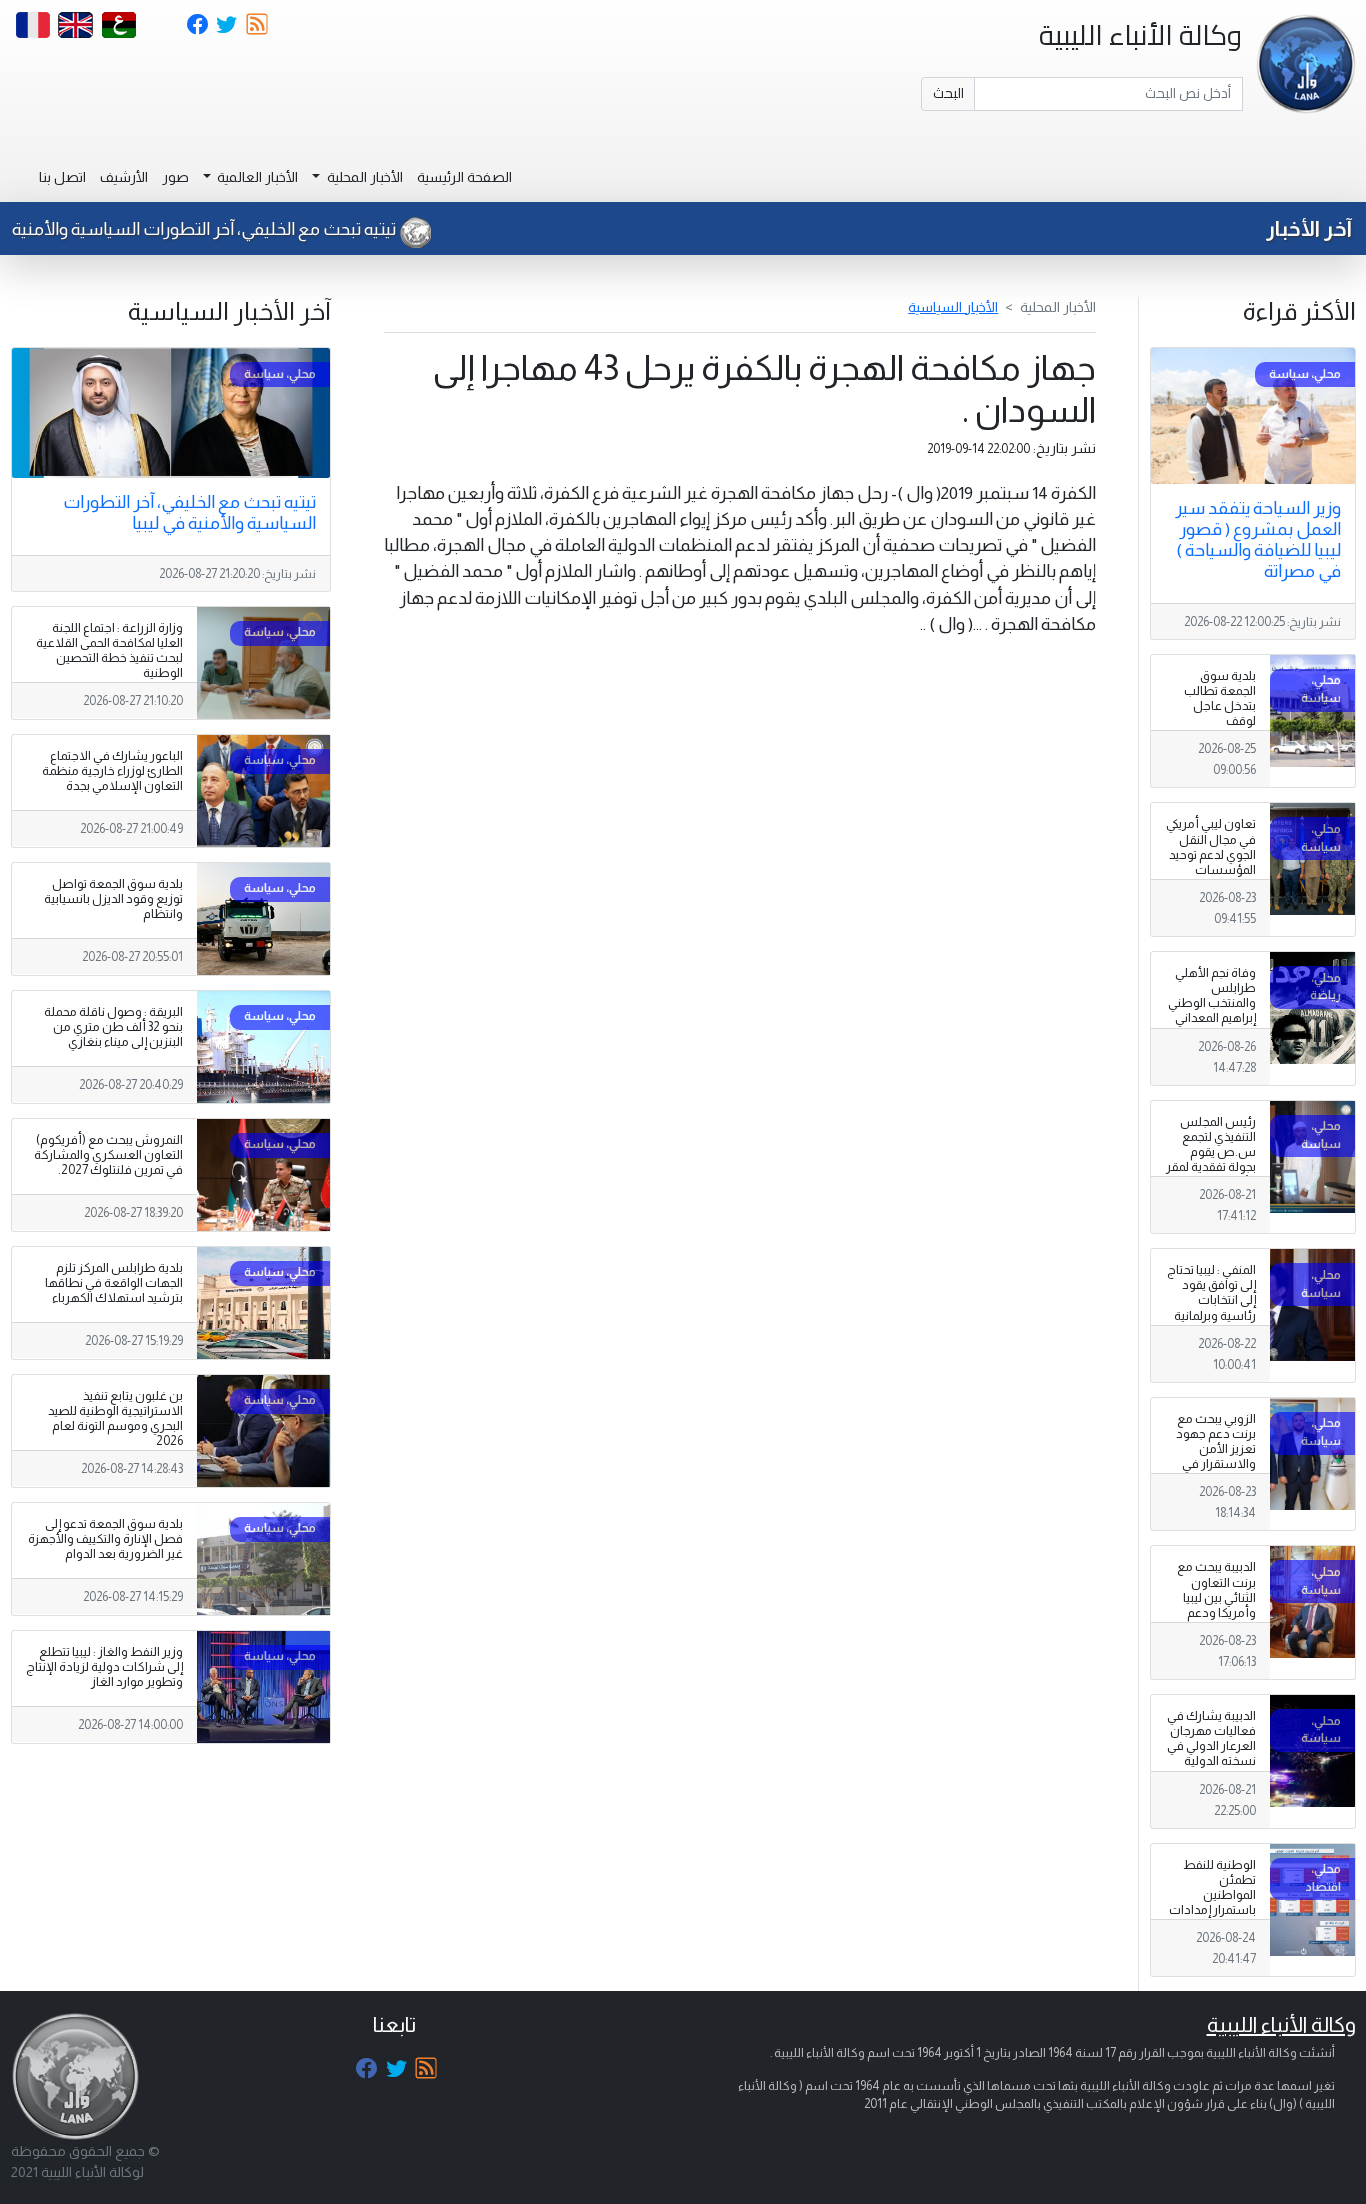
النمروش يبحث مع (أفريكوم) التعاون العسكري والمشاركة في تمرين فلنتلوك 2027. (108, 1155)
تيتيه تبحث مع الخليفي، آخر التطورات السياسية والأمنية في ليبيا (189, 512)
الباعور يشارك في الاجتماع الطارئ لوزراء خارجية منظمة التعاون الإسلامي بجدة (112, 771)
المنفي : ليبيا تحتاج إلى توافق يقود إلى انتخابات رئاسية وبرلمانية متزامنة (1211, 1300)
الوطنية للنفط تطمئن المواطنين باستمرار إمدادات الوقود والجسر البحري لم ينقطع (1212, 1903)
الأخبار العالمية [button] (256, 177)
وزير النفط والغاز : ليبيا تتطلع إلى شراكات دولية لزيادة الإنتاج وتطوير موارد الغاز (104, 1667)
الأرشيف (124, 177)
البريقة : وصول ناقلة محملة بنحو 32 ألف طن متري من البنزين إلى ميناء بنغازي (113, 1027)
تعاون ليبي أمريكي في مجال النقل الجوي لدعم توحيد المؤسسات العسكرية (1211, 854)
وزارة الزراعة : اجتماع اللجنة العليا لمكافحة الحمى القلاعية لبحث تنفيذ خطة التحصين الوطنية (109, 650)
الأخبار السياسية (953, 307)
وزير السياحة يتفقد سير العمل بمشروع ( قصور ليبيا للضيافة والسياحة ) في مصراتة (1258, 539)
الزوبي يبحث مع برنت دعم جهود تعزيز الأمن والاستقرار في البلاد (1216, 1449)
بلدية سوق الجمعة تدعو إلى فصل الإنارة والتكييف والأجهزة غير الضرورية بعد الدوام (105, 1539)
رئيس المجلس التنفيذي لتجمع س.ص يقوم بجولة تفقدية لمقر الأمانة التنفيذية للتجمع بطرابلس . (1211, 1160)
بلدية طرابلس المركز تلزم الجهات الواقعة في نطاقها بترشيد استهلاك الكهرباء (114, 1283)
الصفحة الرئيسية (464, 177)
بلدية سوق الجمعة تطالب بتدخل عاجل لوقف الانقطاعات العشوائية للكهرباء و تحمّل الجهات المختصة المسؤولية (1214, 736)
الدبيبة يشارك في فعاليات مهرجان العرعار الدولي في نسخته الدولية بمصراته (1211, 1746)
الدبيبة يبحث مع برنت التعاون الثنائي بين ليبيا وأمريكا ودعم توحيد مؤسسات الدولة (1213, 1605)
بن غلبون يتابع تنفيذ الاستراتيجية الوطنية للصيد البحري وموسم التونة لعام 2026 (115, 1418)
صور (175, 177)
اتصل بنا (62, 177)
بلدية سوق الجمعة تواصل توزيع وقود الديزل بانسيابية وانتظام (113, 899)
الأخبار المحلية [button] (363, 177)
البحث (948, 93)
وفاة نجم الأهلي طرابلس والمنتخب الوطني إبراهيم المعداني (1212, 995)
